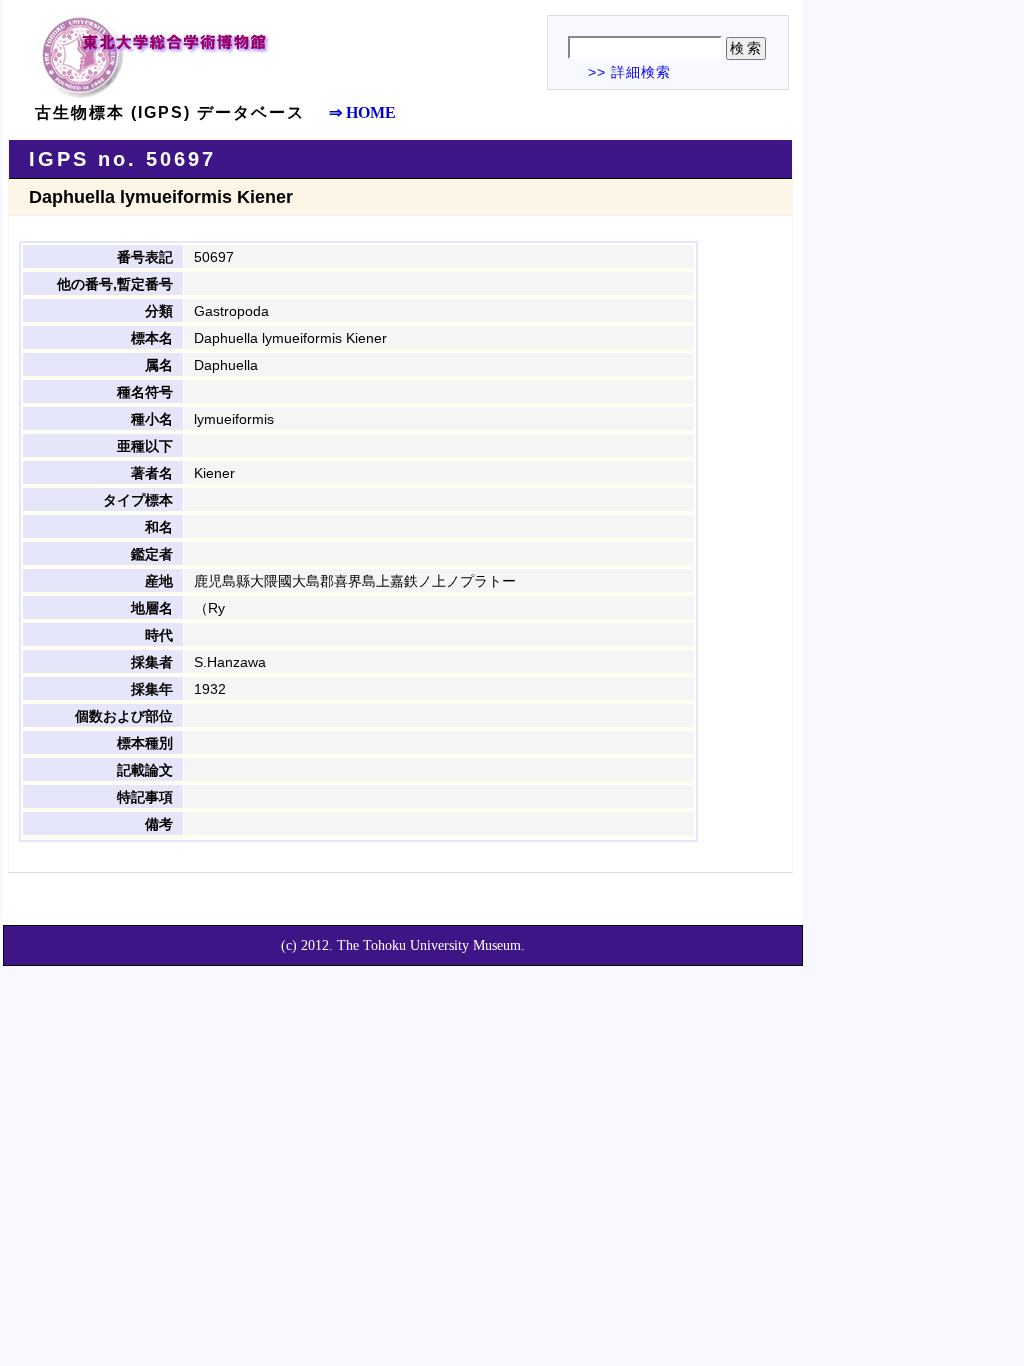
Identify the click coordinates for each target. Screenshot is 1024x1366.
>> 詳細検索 (629, 72)
